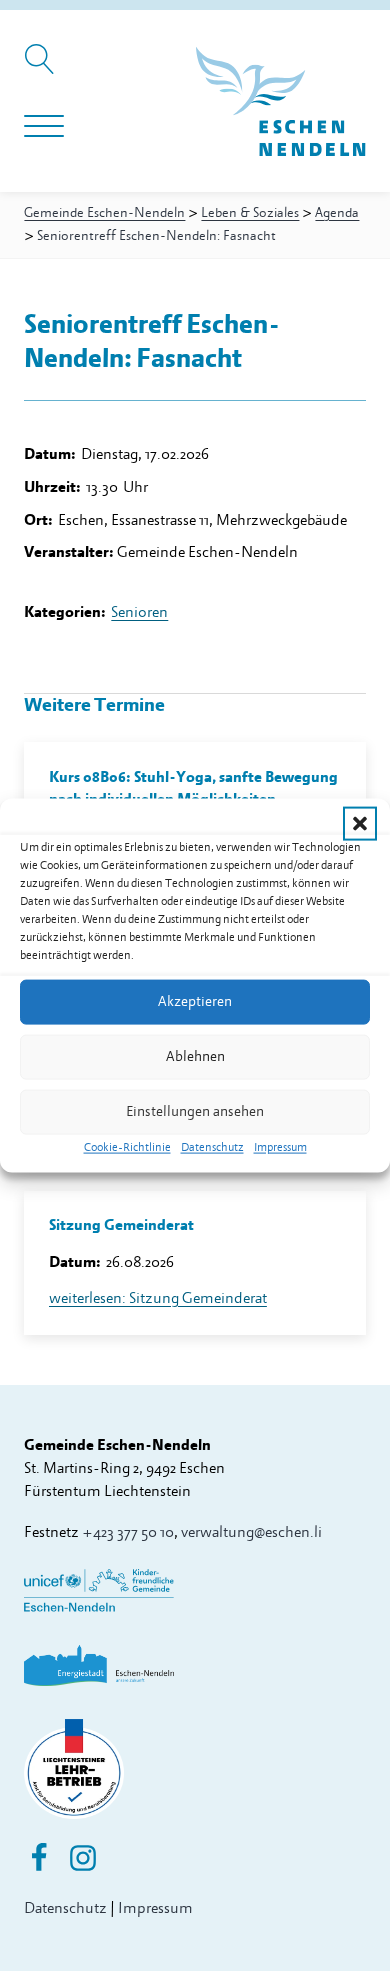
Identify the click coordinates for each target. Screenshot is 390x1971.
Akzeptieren (195, 1001)
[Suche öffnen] (42, 69)
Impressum (280, 1146)
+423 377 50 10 (128, 1532)
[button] (360, 823)
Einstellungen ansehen (195, 1111)
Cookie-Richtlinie (127, 1146)
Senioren (139, 612)
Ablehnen (195, 1056)
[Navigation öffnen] (44, 127)
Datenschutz (212, 1146)
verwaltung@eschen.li (251, 1532)
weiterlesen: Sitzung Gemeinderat (158, 1298)
